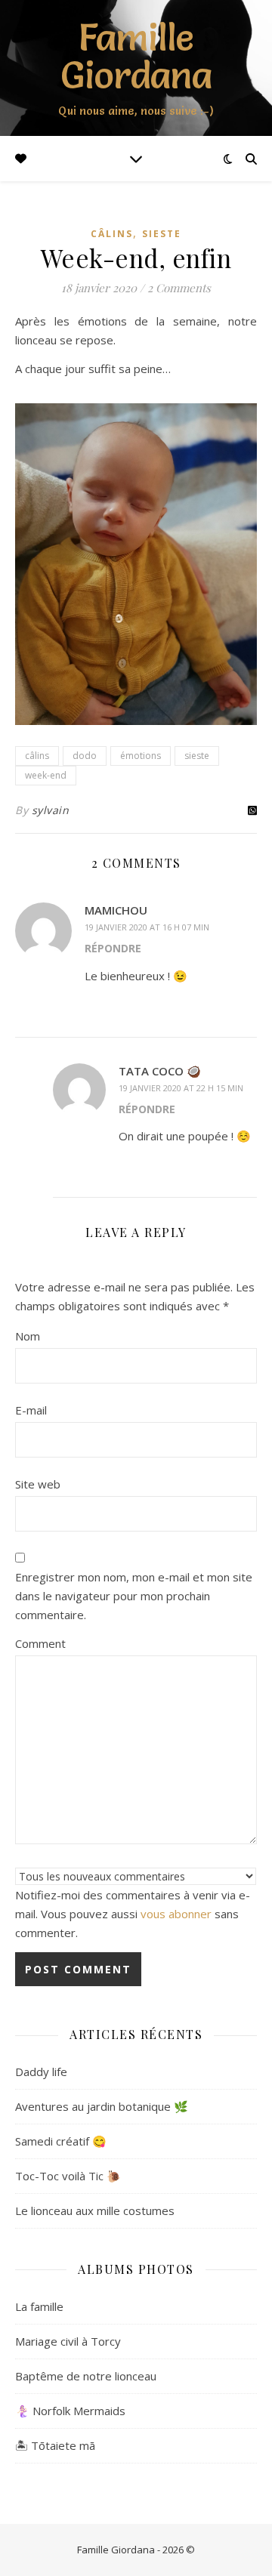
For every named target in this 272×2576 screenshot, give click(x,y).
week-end (46, 775)
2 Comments (179, 288)
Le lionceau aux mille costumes (95, 2210)
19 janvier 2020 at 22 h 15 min (181, 1088)
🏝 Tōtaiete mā (55, 2445)
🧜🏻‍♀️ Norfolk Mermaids (70, 2411)
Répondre (113, 948)
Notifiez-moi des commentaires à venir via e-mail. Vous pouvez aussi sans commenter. (133, 1914)
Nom (28, 1336)
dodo (85, 756)
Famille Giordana (136, 56)
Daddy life (41, 2072)
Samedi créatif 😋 (61, 2141)
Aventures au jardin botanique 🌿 (102, 2106)
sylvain (51, 810)
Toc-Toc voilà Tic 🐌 (68, 2176)
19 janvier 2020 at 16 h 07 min (147, 927)
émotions (141, 756)
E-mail (31, 1410)
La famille (39, 2306)
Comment (40, 1643)
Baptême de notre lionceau (86, 2376)
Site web (38, 1484)
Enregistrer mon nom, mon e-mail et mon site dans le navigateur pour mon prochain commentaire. (134, 1596)
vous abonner (176, 1914)
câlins (112, 234)
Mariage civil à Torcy (68, 2341)
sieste (162, 234)
